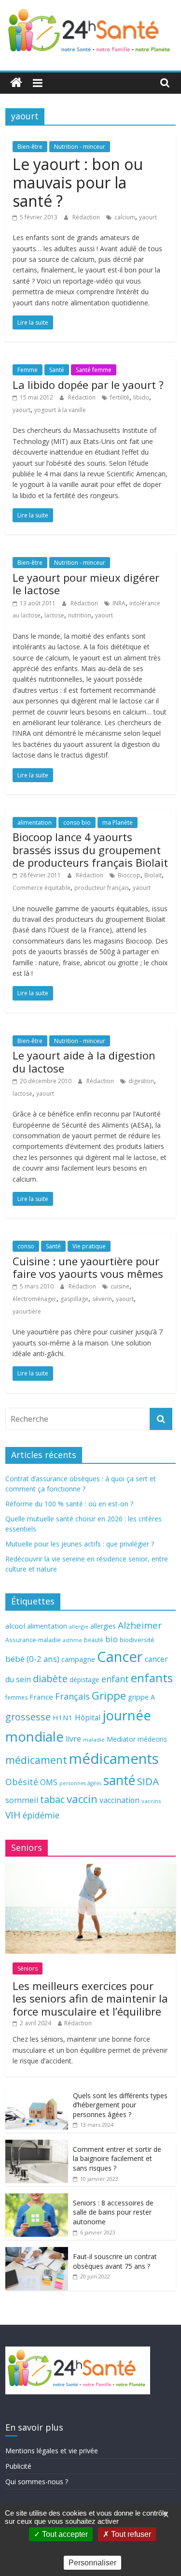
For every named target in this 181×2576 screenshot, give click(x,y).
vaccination (119, 1800)
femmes (16, 1697)
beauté (94, 1640)
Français (72, 1696)
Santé (57, 370)
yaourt (148, 217)
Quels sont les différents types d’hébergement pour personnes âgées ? (120, 2105)
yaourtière (27, 1311)
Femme (28, 370)
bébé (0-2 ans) (32, 1659)
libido (141, 397)
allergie (79, 1626)
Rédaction (87, 217)
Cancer (120, 1657)
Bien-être (30, 147)
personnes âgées (80, 1783)
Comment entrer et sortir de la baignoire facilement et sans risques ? (117, 2159)
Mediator (121, 1739)
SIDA (148, 1781)
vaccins (151, 1801)
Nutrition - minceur (80, 147)
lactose (54, 615)
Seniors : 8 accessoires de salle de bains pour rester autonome (113, 2212)
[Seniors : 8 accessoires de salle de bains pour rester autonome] (37, 2198)
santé (119, 1780)
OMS (49, 1782)
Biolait (153, 875)
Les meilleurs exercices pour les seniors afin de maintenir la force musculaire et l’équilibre (90, 1998)
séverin (102, 1299)
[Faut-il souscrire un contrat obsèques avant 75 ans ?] (37, 2252)
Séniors (28, 1968)
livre (73, 1739)
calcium (125, 217)
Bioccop (129, 875)
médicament (36, 1760)
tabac (52, 1799)
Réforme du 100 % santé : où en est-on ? (69, 1504)
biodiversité (137, 1640)
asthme (72, 1640)
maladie (94, 1739)
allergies (103, 1626)
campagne (78, 1659)
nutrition (80, 615)
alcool (15, 1626)
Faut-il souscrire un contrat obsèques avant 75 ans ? (115, 2261)
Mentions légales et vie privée (52, 2451)
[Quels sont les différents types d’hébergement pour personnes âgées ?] (37, 2091)
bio (111, 1639)
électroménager (35, 1299)
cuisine (120, 1286)
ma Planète (118, 823)
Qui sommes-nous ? (37, 2482)
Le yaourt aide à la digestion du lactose (84, 1061)
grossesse (28, 1717)
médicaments (114, 1759)
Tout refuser (130, 2534)
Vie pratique (89, 1246)
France (41, 1697)
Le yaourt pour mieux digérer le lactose (86, 584)
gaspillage (74, 1299)
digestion (141, 1081)
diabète (50, 1678)
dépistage (84, 1680)
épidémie (41, 1815)
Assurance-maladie (33, 1640)
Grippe (109, 1696)
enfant (115, 1679)
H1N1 (63, 1717)
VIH (13, 1815)
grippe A (141, 1697)
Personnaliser (92, 2563)
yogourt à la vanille (60, 410)
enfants (152, 1678)
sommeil (22, 1800)
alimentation (35, 823)
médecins (152, 1739)
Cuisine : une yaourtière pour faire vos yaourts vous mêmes (88, 1267)
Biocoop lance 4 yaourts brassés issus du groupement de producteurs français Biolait (90, 850)
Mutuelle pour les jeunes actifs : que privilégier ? (80, 1544)
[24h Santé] (16, 83)
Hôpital (88, 1717)
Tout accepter (64, 2534)
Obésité (22, 1782)
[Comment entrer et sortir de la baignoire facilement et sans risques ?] (37, 2145)
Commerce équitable (42, 888)
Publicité (18, 2466)
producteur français (102, 888)
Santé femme (94, 370)
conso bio (77, 823)
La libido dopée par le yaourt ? (88, 385)
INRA (119, 603)
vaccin (82, 1799)
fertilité (120, 397)
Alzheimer (140, 1625)
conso (26, 1246)
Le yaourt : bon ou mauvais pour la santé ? (78, 183)
